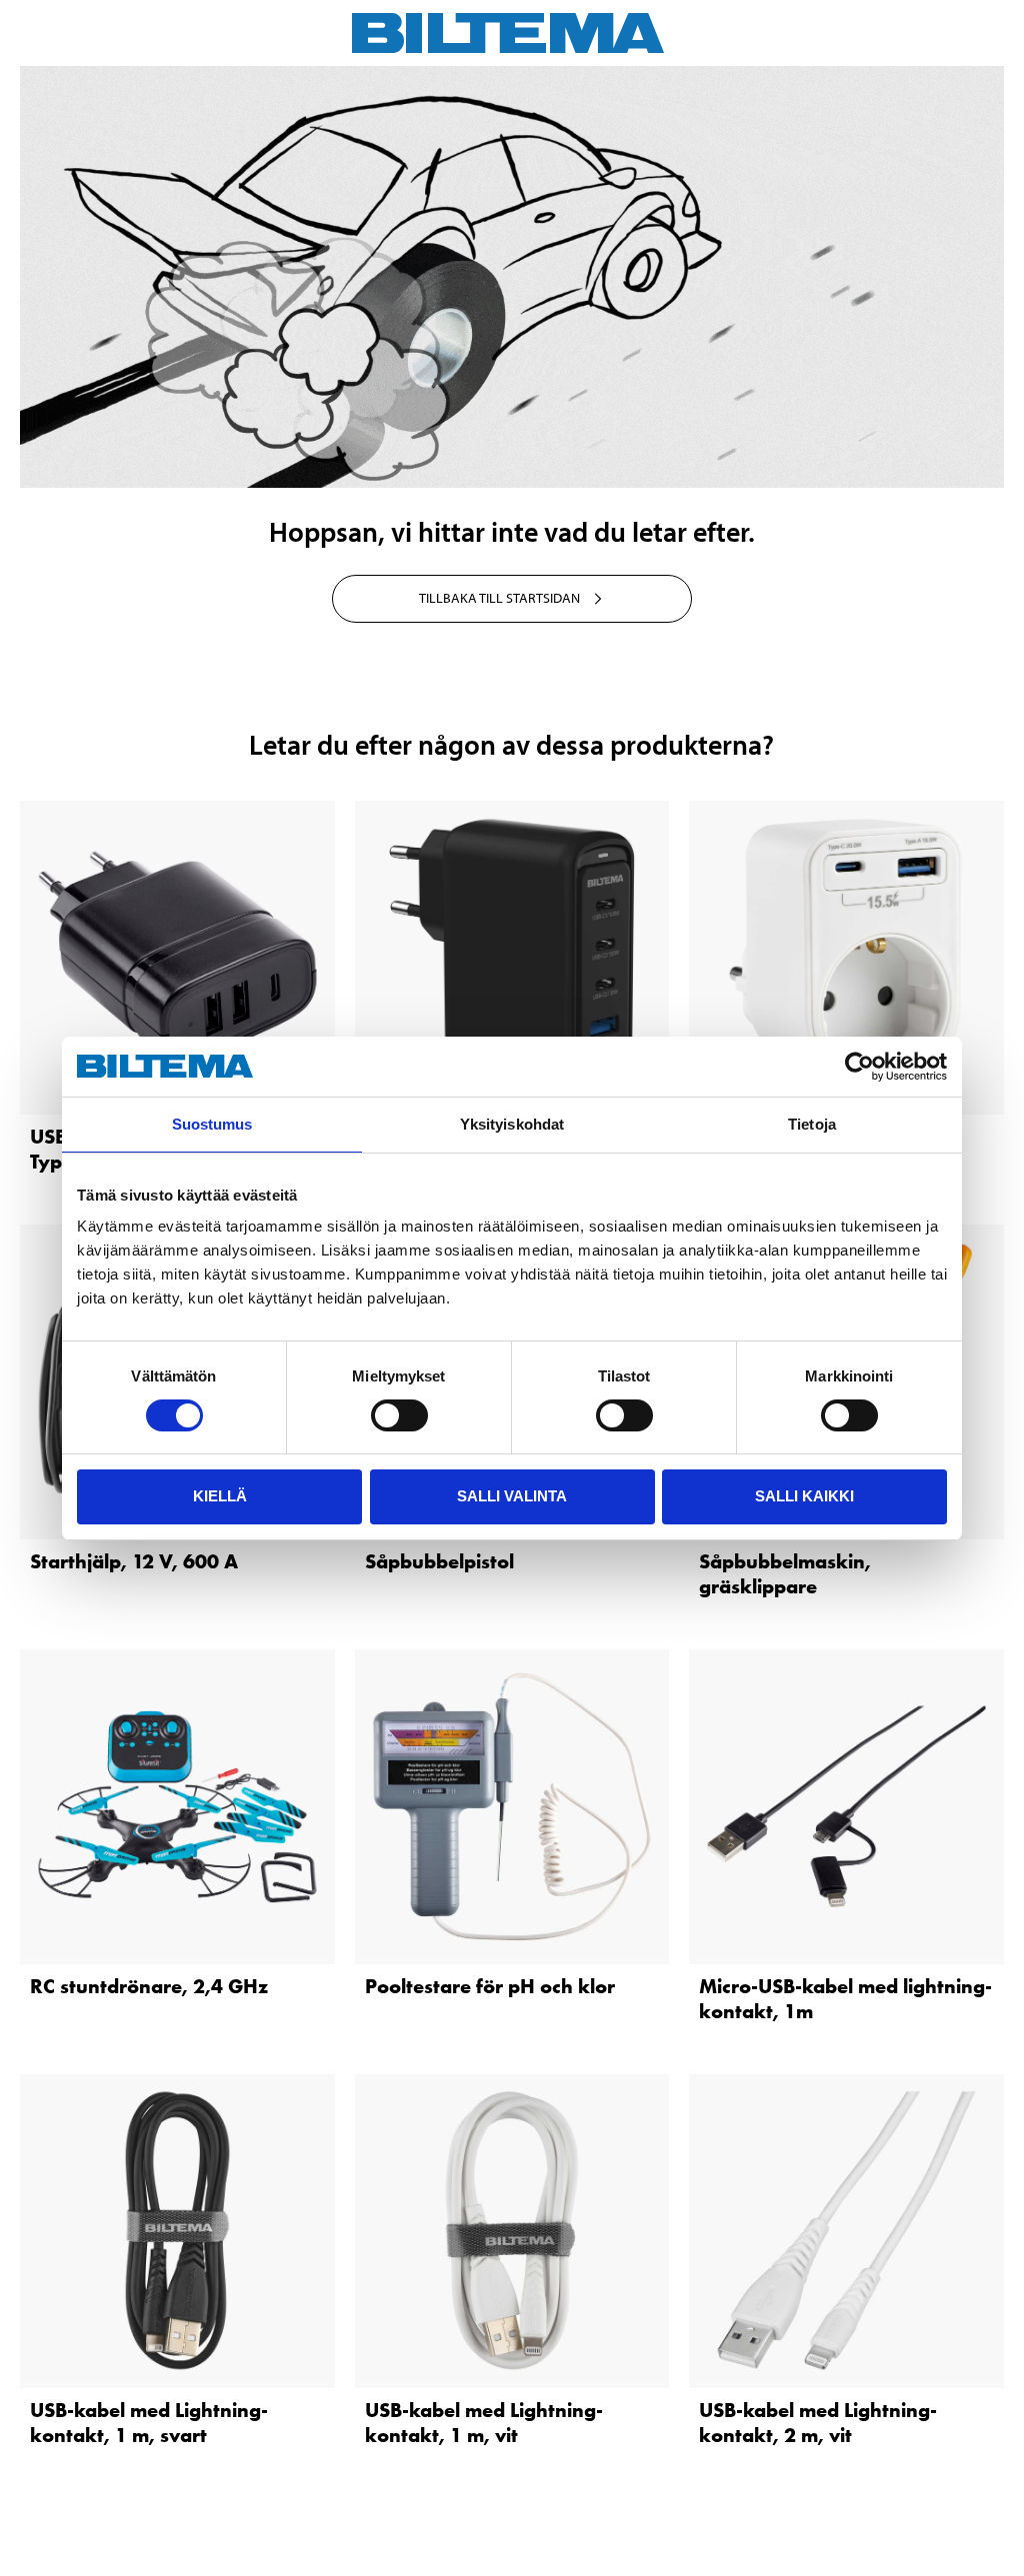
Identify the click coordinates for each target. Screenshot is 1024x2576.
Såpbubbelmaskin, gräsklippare (785, 1574)
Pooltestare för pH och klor (490, 1986)
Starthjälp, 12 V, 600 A (134, 1561)
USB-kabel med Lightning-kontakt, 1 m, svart (149, 2423)
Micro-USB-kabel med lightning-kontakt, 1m (845, 1999)
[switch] (399, 1415)
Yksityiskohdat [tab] (512, 1124)
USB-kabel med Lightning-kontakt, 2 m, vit (818, 2423)
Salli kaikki (804, 1496)
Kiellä (220, 1496)
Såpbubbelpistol (439, 1561)
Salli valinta (512, 1496)
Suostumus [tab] (212, 1124)
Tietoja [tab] (812, 1124)
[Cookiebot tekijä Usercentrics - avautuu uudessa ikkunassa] (859, 1067)
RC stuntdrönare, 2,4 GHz (149, 1986)
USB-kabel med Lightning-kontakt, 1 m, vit (484, 2423)
